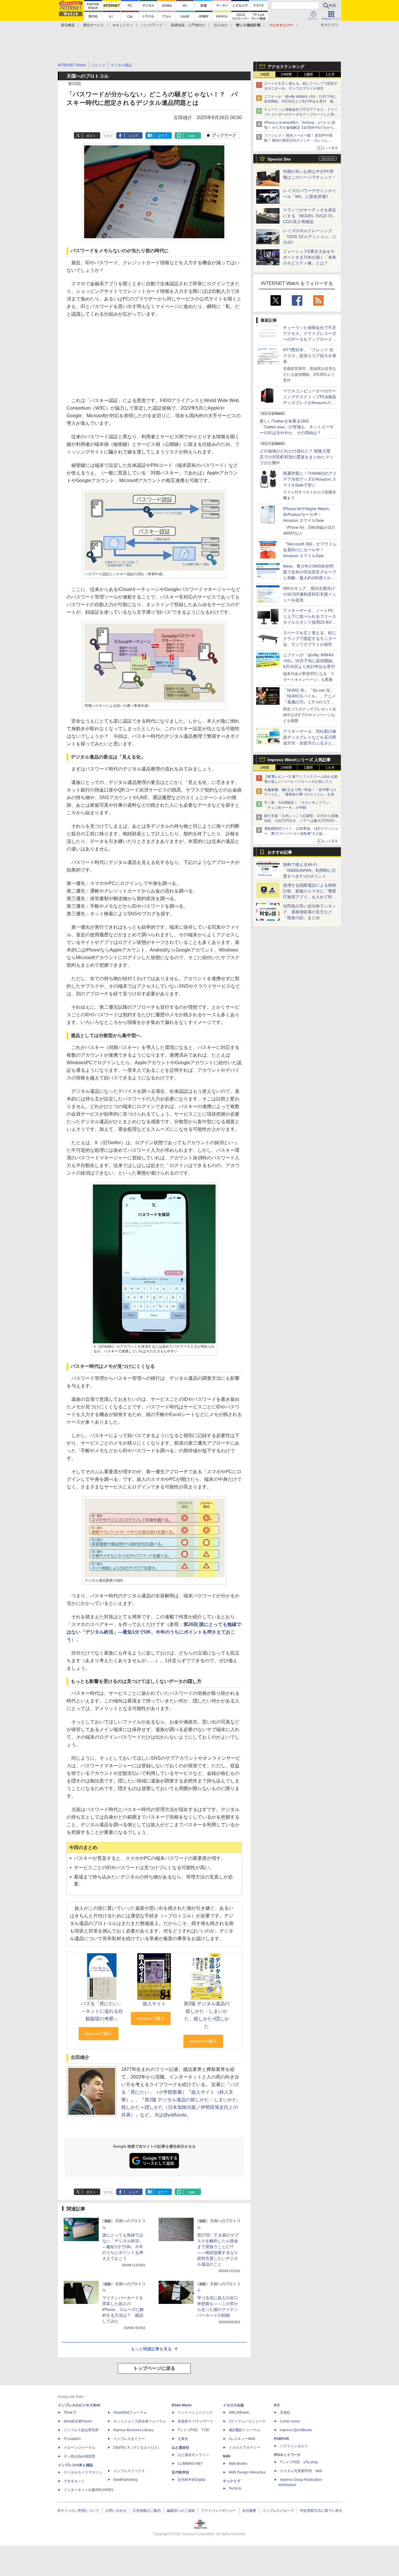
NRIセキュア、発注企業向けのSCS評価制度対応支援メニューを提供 (310, 594)
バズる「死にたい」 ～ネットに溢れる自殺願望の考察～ (104, 2011)
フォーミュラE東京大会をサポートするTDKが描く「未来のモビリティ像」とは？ (310, 257)
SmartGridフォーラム (130, 2413)
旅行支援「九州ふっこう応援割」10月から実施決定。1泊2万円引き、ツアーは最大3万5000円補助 (301, 821)
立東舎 (183, 2439)
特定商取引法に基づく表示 (321, 2511)
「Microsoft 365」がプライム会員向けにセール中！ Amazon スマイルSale (310, 550)
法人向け (221, 25)
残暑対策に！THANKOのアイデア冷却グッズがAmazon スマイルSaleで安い (310, 479)
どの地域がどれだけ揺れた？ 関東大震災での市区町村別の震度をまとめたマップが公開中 (296, 457)
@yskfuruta (175, 2115)
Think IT (70, 2413)
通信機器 (68, 25)
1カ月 (330, 74)
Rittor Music (182, 2405)
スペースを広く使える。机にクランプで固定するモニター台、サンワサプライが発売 (310, 639)
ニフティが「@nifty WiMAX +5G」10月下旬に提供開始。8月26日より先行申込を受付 (310, 661)
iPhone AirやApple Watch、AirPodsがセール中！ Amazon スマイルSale (308, 514)
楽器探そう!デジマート (196, 2421)
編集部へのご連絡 (181, 2511)
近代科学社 (181, 2472)
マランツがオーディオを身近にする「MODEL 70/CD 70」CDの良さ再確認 (310, 216)
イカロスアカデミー (244, 2448)
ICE (277, 2405)
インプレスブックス (129, 2471)
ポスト (91, 136)
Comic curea (290, 2421)
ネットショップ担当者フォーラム (140, 2421)
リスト (108, 136)
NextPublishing (125, 2480)
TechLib (235, 2488)
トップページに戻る (154, 2368)
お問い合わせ (116, 2511)
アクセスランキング (286, 67)
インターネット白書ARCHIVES (89, 2490)
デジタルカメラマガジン (83, 2472)
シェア (133, 136)
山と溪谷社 (181, 2448)
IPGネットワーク (287, 2455)
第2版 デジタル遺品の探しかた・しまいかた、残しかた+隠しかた (207, 2015)
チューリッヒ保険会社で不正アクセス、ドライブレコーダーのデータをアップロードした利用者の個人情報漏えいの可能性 (301, 114)
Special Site (279, 159)
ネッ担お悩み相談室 (79, 2456)
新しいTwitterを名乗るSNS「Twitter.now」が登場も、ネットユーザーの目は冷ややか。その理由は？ (297, 427)
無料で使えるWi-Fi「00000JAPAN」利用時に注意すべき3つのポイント (309, 870)
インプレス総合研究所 (81, 2430)
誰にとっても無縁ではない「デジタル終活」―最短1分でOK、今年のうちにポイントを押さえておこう (123, 2247)
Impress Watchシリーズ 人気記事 (299, 760)
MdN (227, 2456)
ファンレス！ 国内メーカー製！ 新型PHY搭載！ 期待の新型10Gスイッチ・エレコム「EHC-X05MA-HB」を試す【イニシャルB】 (300, 140)
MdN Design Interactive (247, 2472)
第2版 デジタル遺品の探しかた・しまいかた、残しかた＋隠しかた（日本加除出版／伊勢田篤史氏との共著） (182, 2107)
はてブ (163, 136)
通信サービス (93, 25)
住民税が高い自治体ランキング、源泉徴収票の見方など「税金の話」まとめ (310, 912)
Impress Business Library (133, 2430)
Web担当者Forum (78, 2421)
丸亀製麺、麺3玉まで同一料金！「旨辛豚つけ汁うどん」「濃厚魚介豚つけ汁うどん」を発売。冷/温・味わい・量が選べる (300, 795)
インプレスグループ (278, 2511)
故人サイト (154, 2004)
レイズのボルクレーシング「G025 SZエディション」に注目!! (310, 236)
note (192, 136)
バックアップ (152, 25)
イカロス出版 (233, 2405)
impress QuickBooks (296, 2430)
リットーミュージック (195, 2413)
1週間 (308, 74)
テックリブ (232, 2481)
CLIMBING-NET (190, 2464)
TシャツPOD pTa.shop (299, 2462)
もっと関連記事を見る (151, 2349)
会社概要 (249, 2511)
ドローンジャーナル (79, 2448)
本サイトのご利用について (78, 2511)
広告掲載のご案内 (147, 2511)
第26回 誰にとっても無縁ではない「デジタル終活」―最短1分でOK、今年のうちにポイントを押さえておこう (154, 1632)
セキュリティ (123, 25)
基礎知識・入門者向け (188, 25)
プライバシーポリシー (218, 2511)
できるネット (74, 2481)
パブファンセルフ (294, 2446)
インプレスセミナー (129, 2439)
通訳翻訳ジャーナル (244, 2430)
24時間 (286, 74)
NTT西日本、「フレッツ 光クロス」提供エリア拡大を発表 (310, 356)
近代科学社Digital (191, 2480)
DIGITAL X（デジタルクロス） (137, 2448)
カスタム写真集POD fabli (301, 2471)
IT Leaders (72, 2439)
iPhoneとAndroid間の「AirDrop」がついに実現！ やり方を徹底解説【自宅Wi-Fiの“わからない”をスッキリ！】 (301, 128)
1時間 (264, 74)
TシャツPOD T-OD (194, 2430)
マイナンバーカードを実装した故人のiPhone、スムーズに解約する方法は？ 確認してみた (123, 2309)
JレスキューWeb (242, 2439)
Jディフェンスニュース (247, 2421)
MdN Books (238, 2464)
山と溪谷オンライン (193, 2455)
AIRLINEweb (239, 2413)
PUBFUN (281, 2439)
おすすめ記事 (280, 852)
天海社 (285, 2413)
